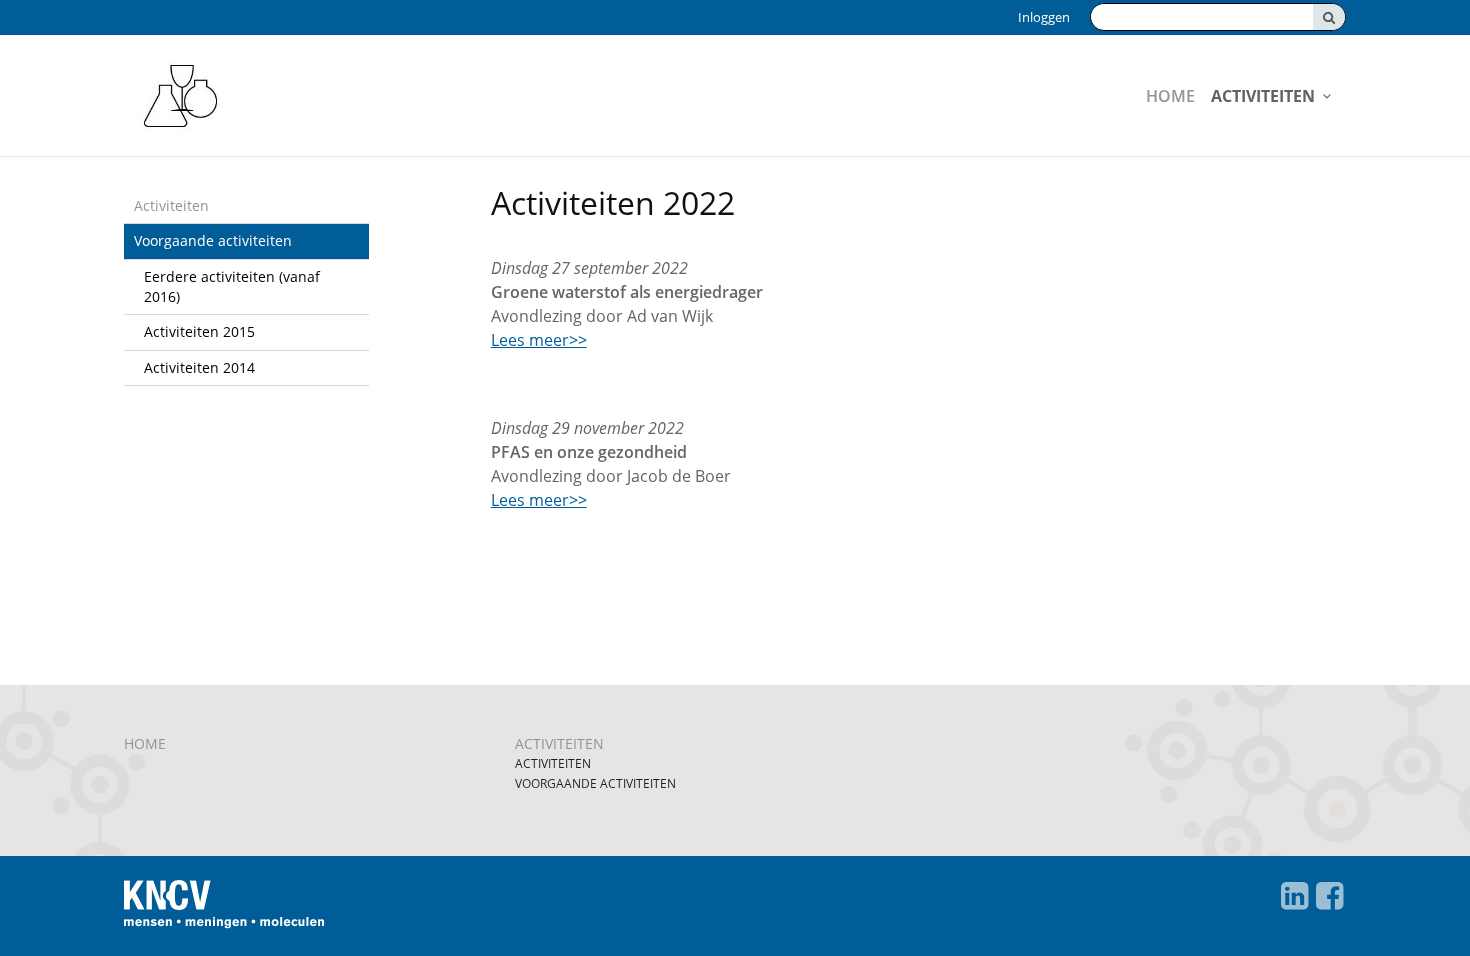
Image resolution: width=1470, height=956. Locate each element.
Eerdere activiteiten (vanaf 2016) (232, 286)
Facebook (1330, 896)
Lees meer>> (539, 340)
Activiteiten (1263, 96)
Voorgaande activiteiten (213, 240)
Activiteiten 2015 (199, 331)
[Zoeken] (1329, 17)
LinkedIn (1295, 896)
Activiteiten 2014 (199, 367)
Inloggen (1044, 17)
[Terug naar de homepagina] (311, 96)
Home (1170, 96)
